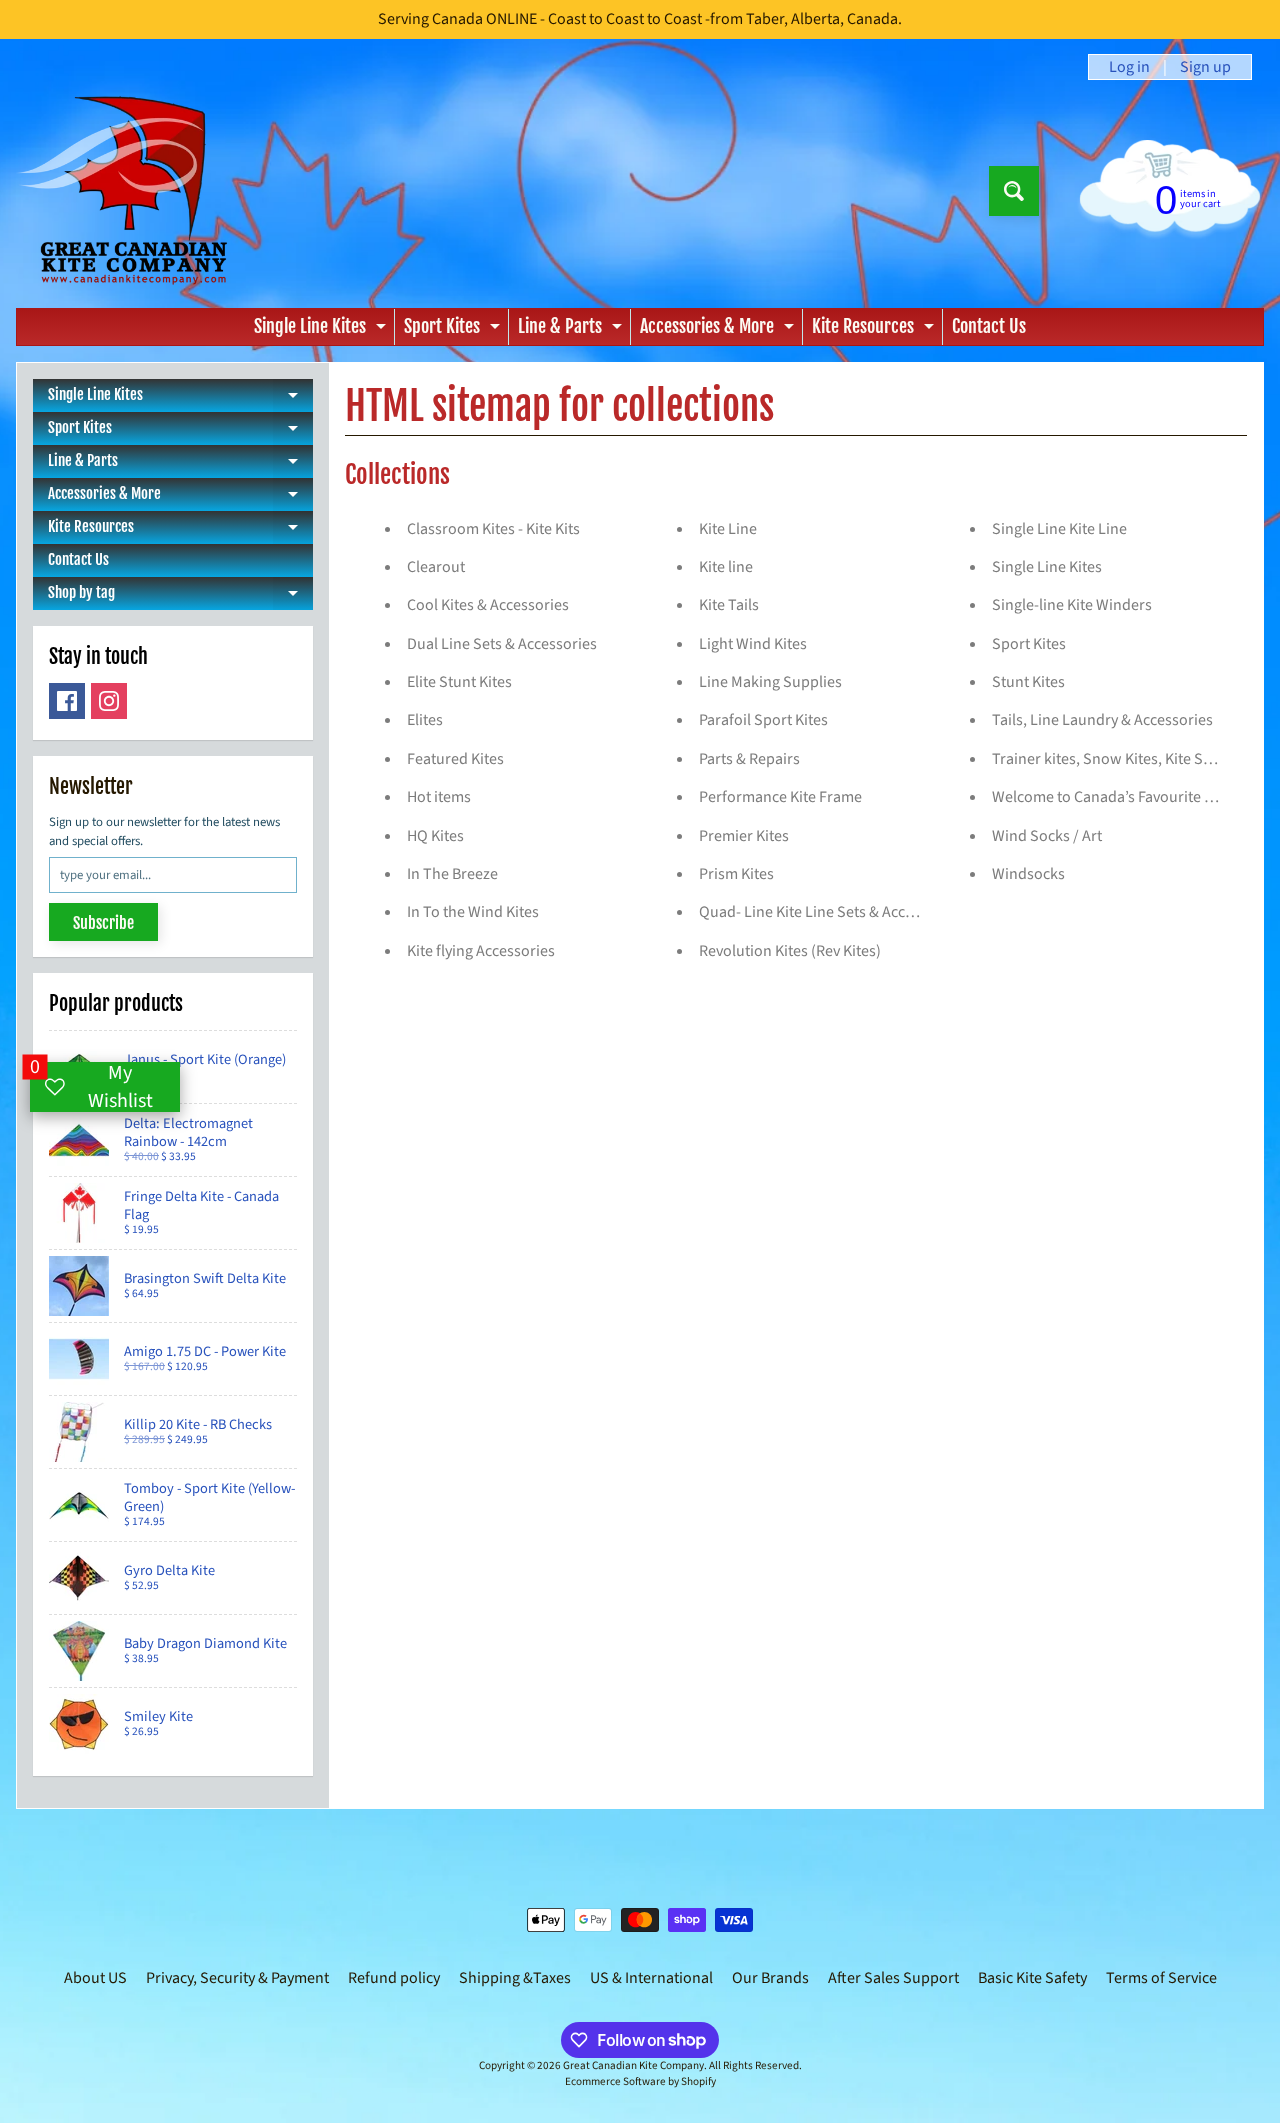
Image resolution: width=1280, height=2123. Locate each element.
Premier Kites (744, 836)
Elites (425, 720)
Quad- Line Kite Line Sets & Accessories (830, 912)
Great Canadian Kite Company (633, 2065)
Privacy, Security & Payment (237, 1978)
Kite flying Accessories (481, 951)
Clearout (436, 567)
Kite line (726, 567)
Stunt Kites (1028, 682)
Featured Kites (455, 759)
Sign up (1205, 67)
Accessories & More (719, 330)
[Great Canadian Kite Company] (133, 190)
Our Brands (770, 1978)
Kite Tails (729, 605)
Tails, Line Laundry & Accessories (1102, 720)
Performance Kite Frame (780, 797)
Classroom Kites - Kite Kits (493, 529)
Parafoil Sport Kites (763, 720)
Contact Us (989, 326)
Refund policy (394, 1978)
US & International (651, 1978)
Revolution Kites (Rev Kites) (790, 951)
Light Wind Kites (753, 644)
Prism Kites (736, 874)
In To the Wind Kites (473, 912)
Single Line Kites (322, 330)
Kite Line (728, 529)
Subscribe (103, 923)
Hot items (439, 797)
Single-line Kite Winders (1072, 605)
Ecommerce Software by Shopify (640, 2081)
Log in (1129, 67)
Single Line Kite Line (1059, 529)
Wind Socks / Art (1047, 836)
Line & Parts (572, 330)
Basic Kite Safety (1032, 1978)
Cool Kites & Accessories (488, 605)
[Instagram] (109, 701)
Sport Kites (454, 330)
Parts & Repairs (749, 759)
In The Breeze (452, 874)
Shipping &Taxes (515, 1978)
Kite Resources (875, 330)
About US (95, 1978)
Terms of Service (1161, 1978)
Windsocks (1028, 874)
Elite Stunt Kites (459, 682)
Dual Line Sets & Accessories (502, 644)
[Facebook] (67, 701)
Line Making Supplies (770, 682)
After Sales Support (893, 1978)
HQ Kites (435, 836)
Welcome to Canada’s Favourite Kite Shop (1130, 797)
